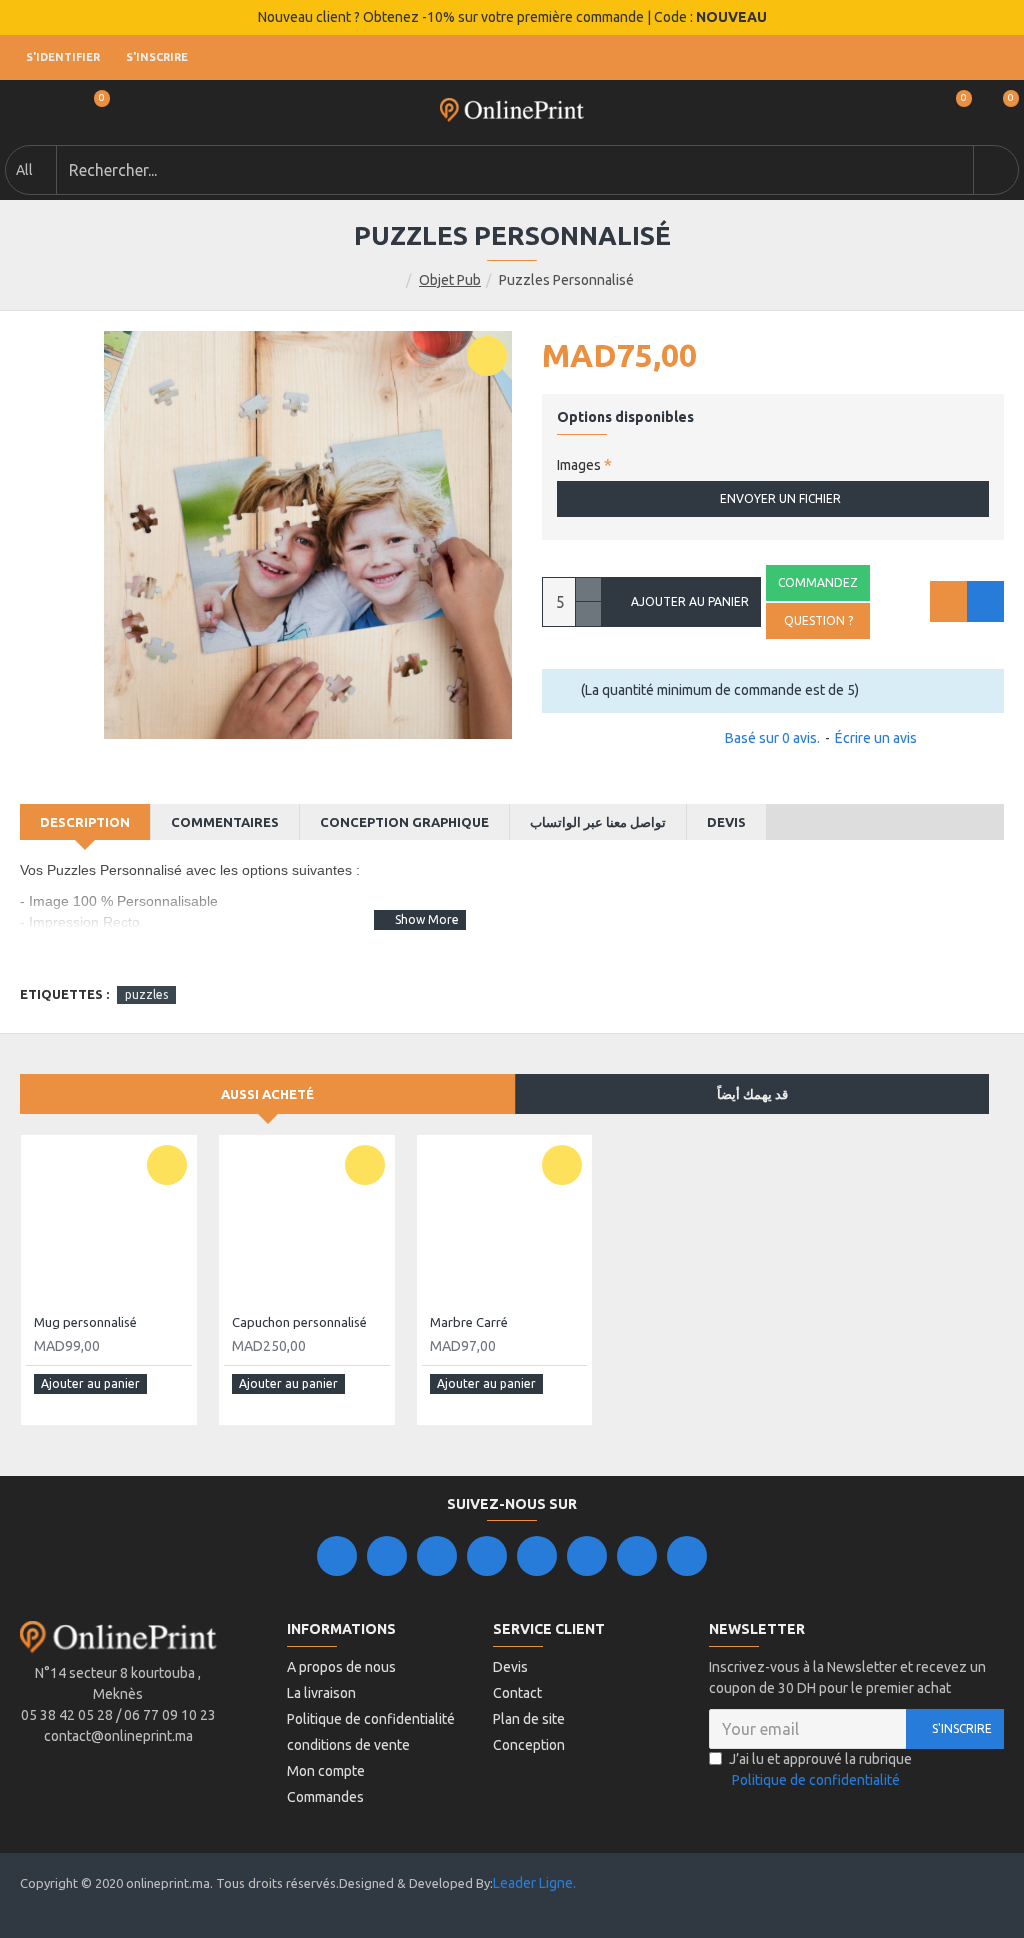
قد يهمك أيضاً (752, 1094)
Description (85, 822)
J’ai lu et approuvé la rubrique (820, 1769)
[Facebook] (337, 1556)
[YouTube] (537, 1556)
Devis (726, 822)
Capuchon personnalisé (299, 1322)
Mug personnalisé (85, 1322)
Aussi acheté (267, 1094)
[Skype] (587, 1556)
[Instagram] (437, 1556)
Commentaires (225, 822)
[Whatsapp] (687, 1556)
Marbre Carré (469, 1322)
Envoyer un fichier (780, 498)
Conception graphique (404, 822)
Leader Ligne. (534, 1883)
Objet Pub (450, 280)
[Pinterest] (637, 1556)
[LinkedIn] (487, 1556)
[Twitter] (387, 1556)
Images (579, 465)
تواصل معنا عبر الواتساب (598, 822)
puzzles (146, 994)
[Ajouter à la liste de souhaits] (948, 601)
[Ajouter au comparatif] (985, 601)
